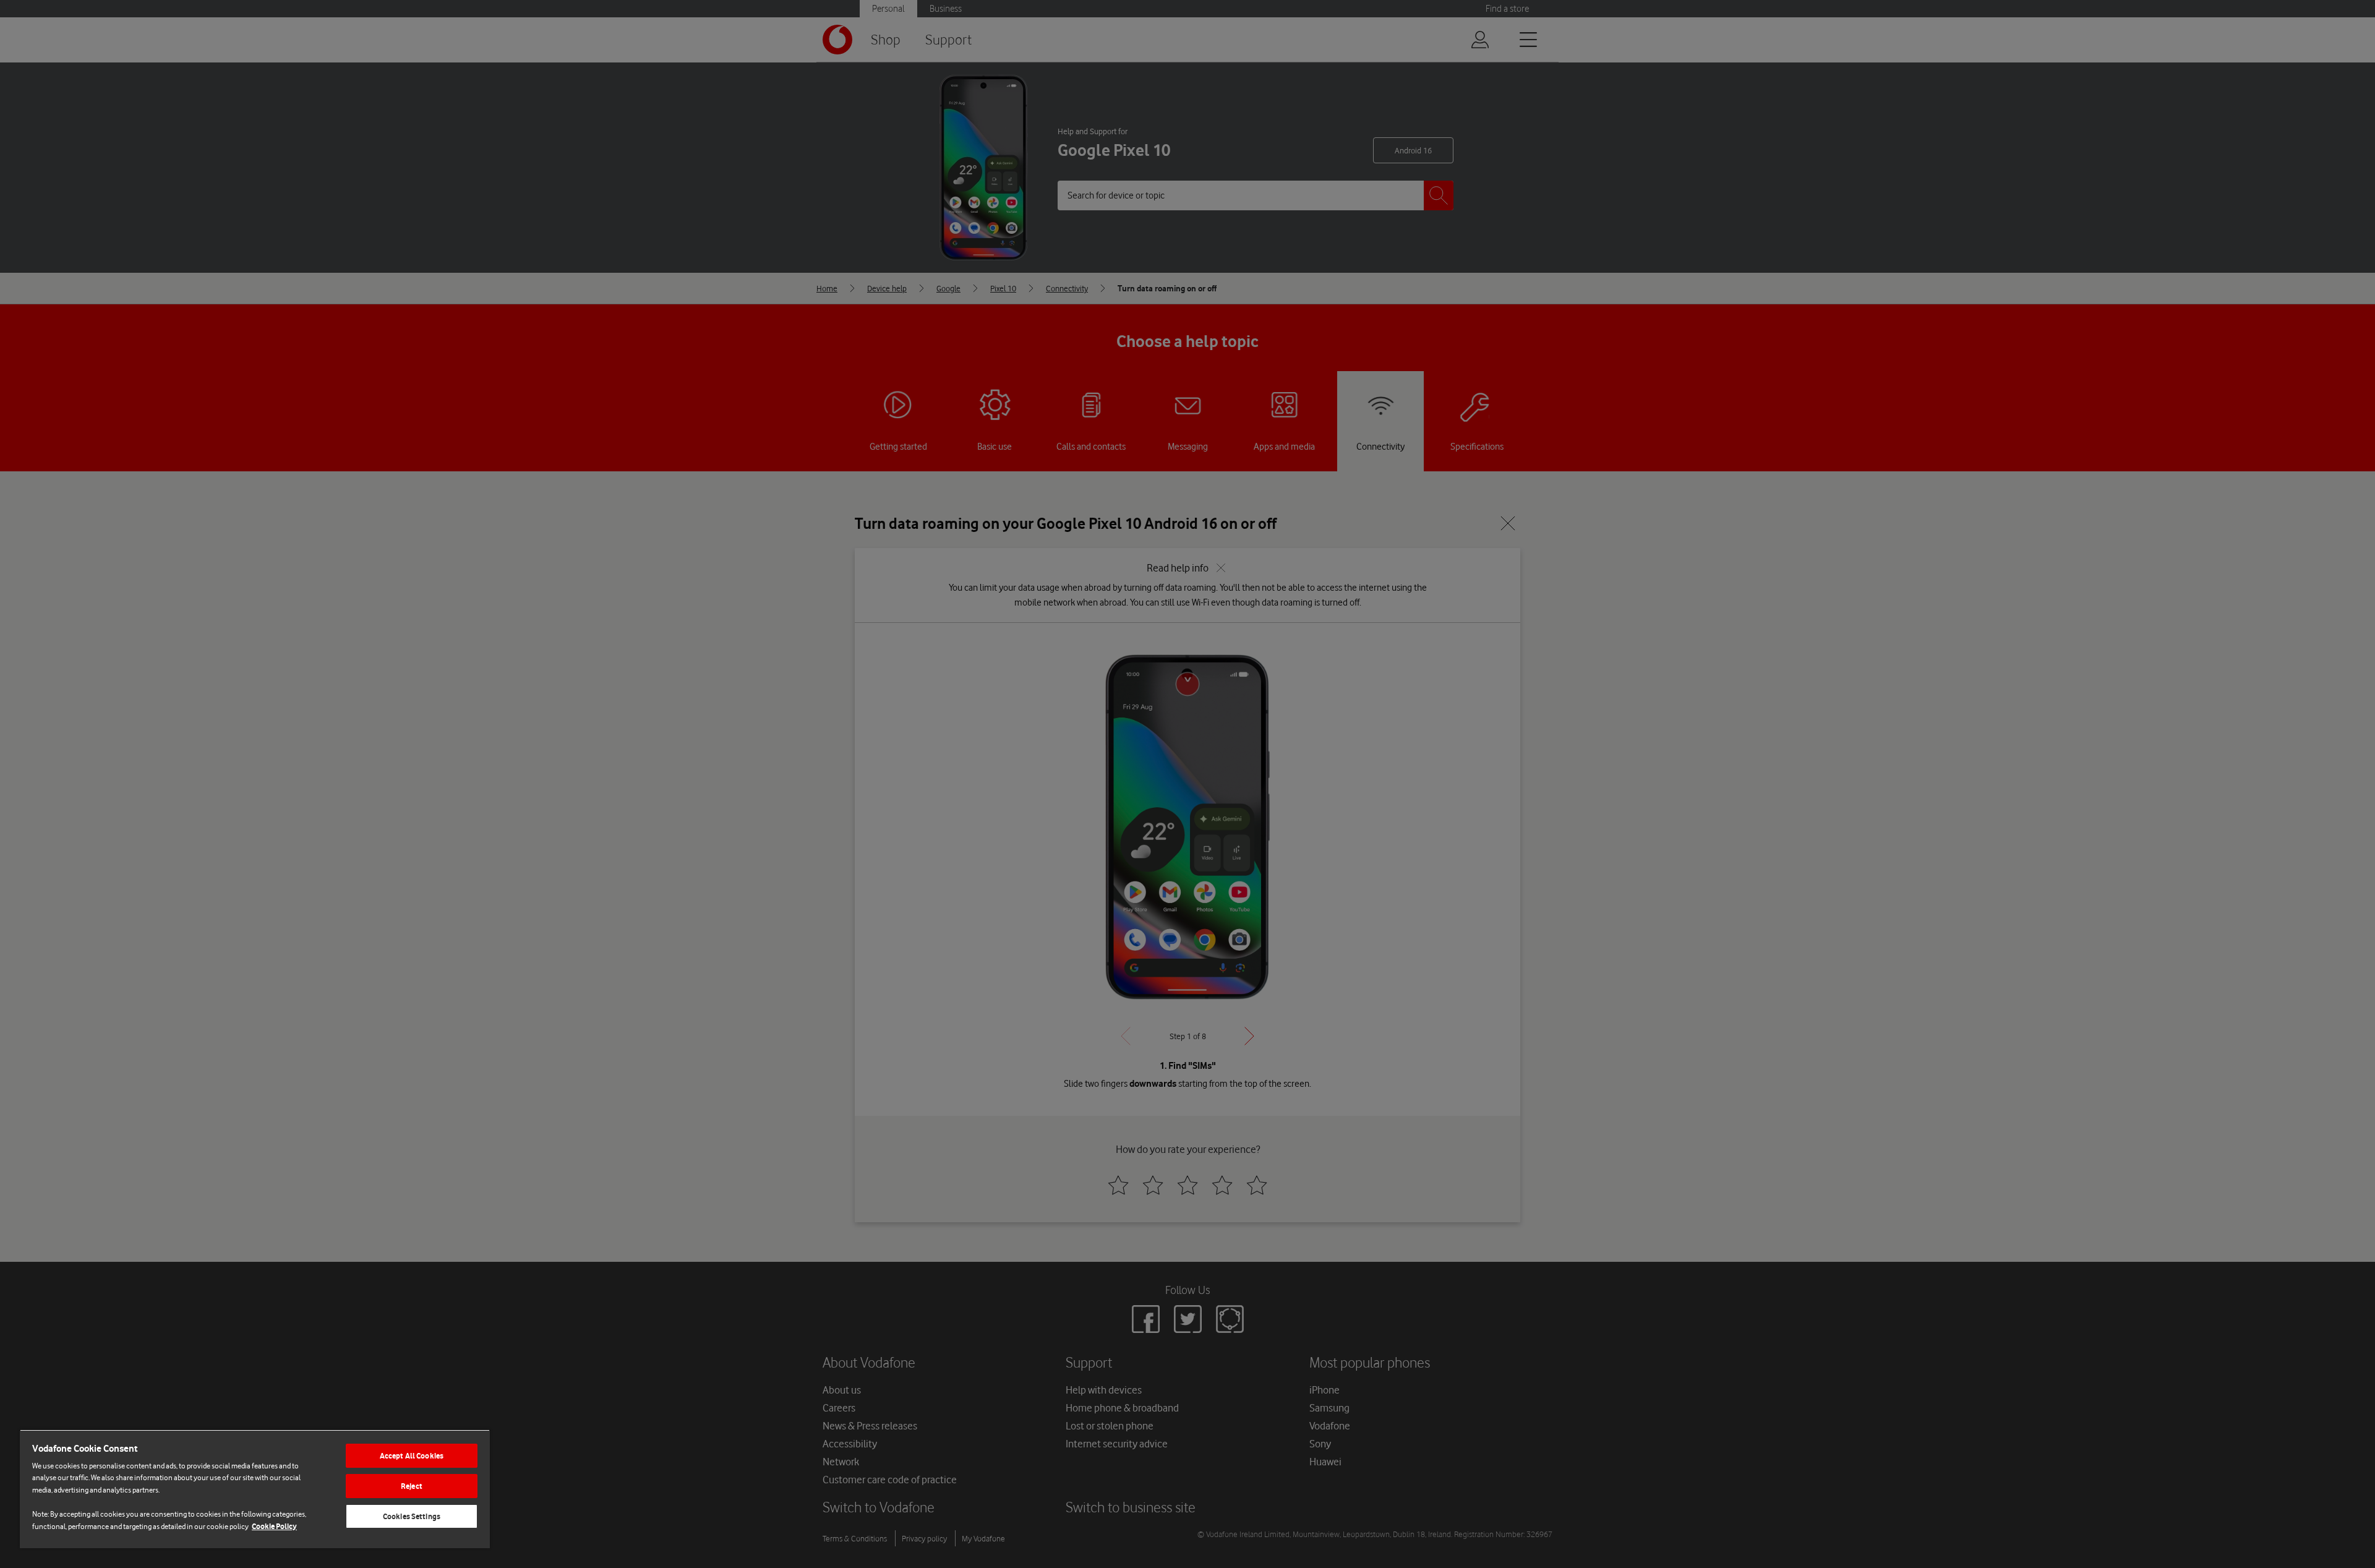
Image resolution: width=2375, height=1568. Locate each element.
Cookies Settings (412, 1516)
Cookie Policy (274, 1526)
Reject (412, 1486)
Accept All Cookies (412, 1456)
